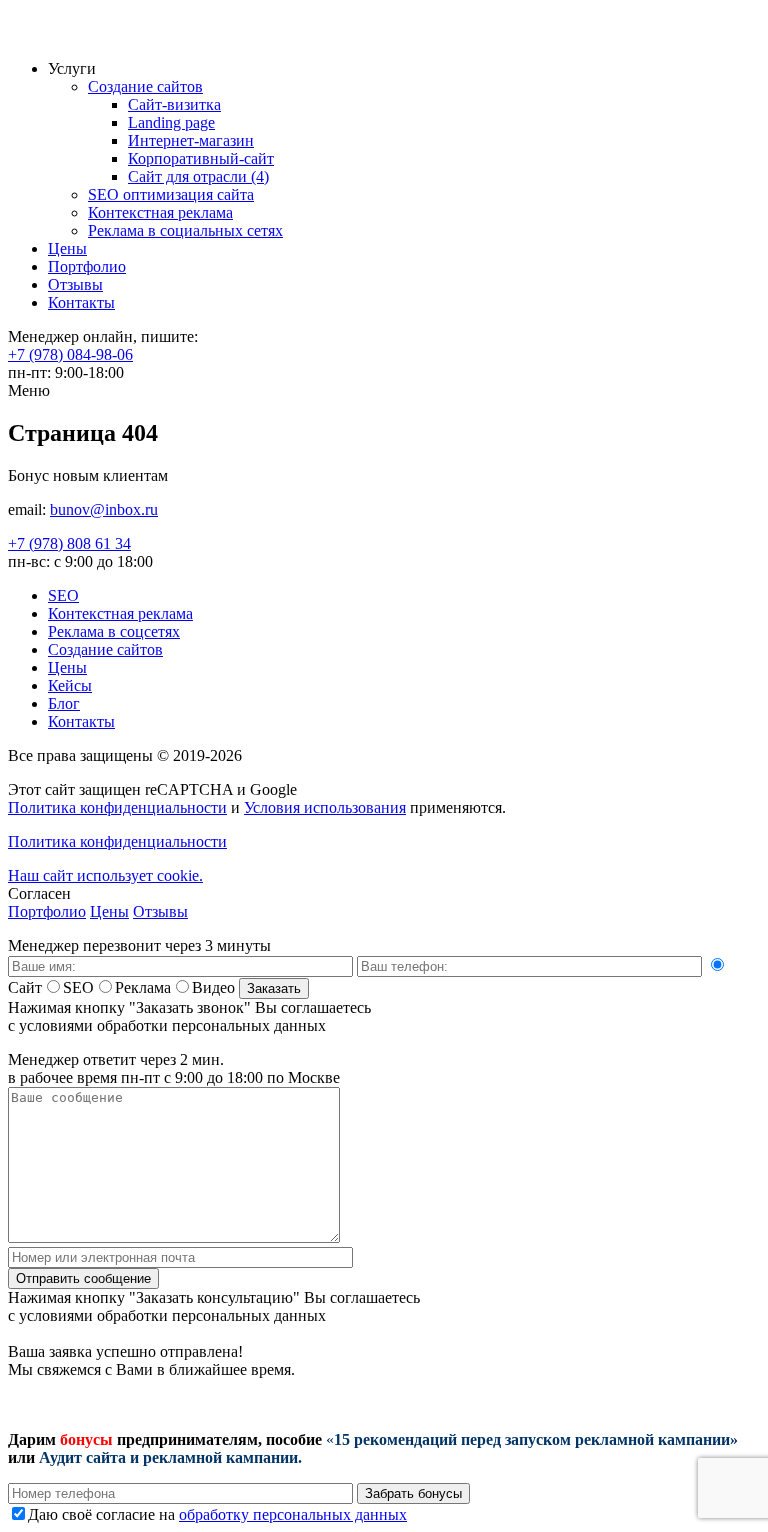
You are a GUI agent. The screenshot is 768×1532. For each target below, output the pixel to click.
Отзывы (75, 284)
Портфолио (87, 266)
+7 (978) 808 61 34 (69, 543)
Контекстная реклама (160, 212)
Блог (64, 703)
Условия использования (325, 807)
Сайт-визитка (174, 104)
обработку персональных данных (293, 1514)
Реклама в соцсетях (114, 631)
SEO (63, 595)
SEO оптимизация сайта (171, 194)
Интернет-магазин (191, 140)
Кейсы (70, 685)
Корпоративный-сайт (201, 158)
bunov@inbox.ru (104, 509)
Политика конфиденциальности (117, 807)
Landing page (171, 122)
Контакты (81, 302)
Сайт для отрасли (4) (198, 176)
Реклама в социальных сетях (185, 230)
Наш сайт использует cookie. (105, 875)
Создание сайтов (145, 86)
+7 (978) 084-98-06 (70, 354)
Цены (67, 248)
